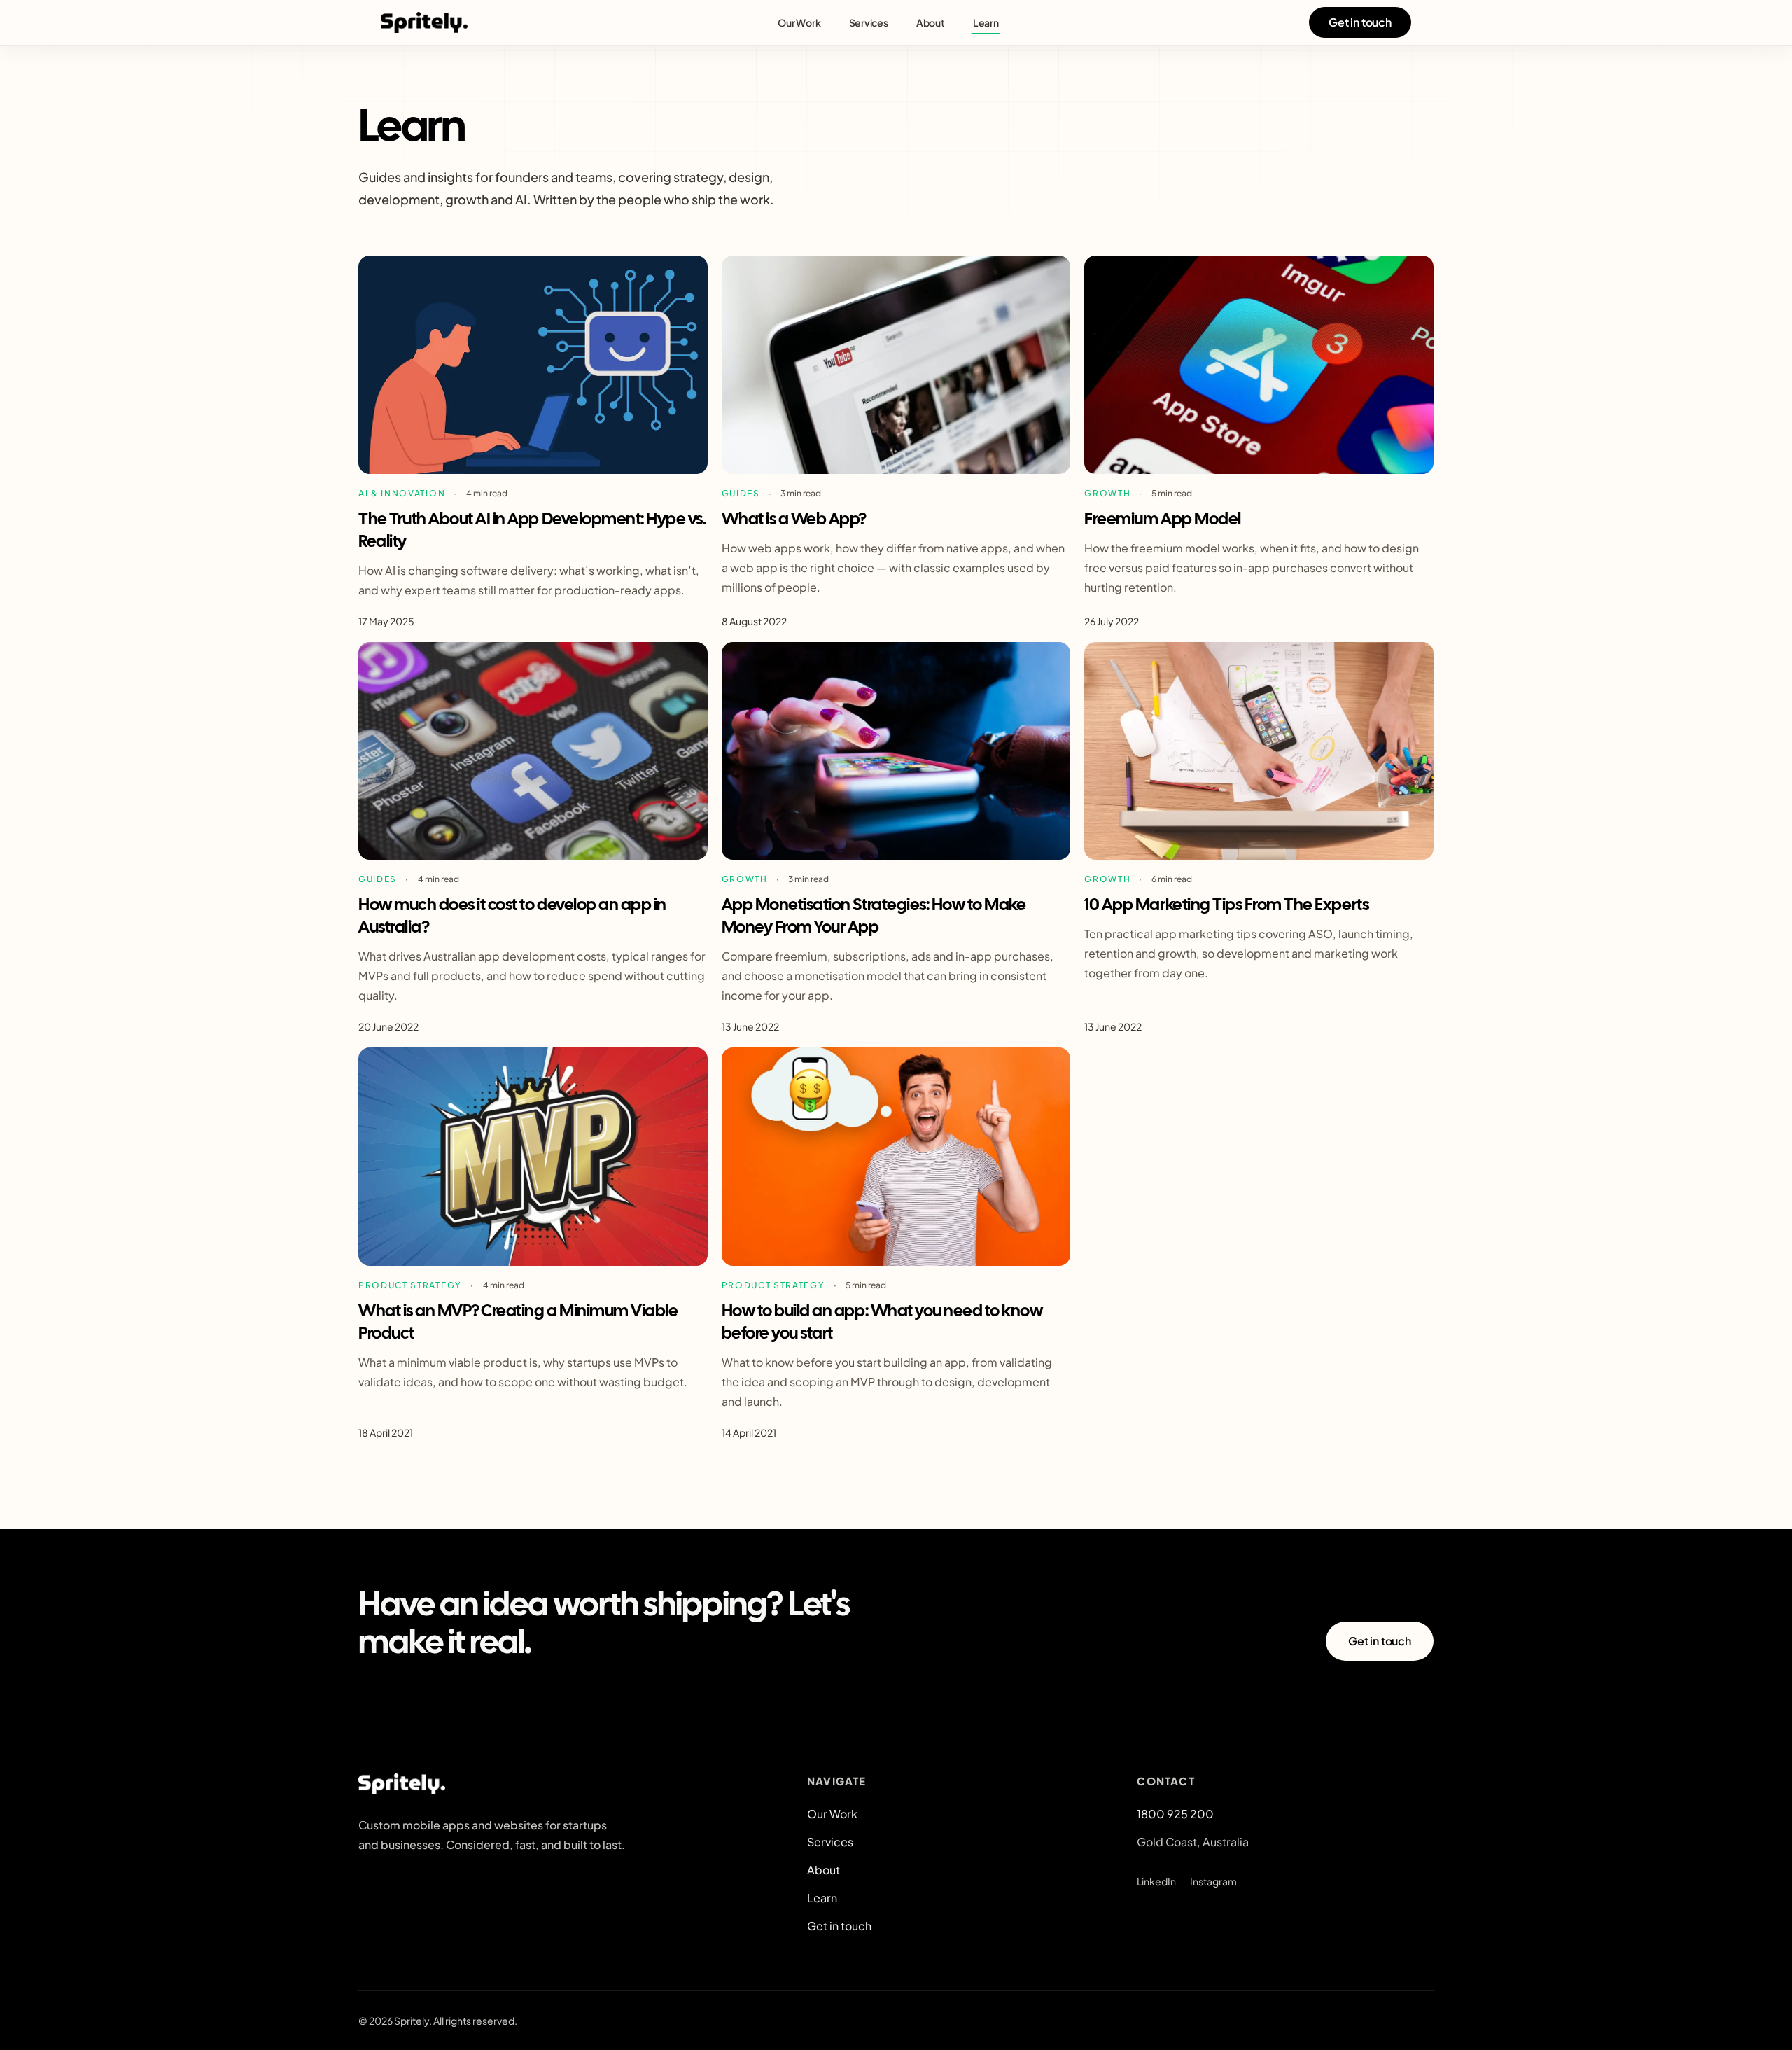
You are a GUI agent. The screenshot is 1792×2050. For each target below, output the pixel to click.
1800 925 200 (1175, 1814)
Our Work (799, 22)
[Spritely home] (424, 22)
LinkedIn (1156, 1881)
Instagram (1213, 1881)
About (931, 22)
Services (869, 22)
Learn (986, 22)
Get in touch (1360, 22)
